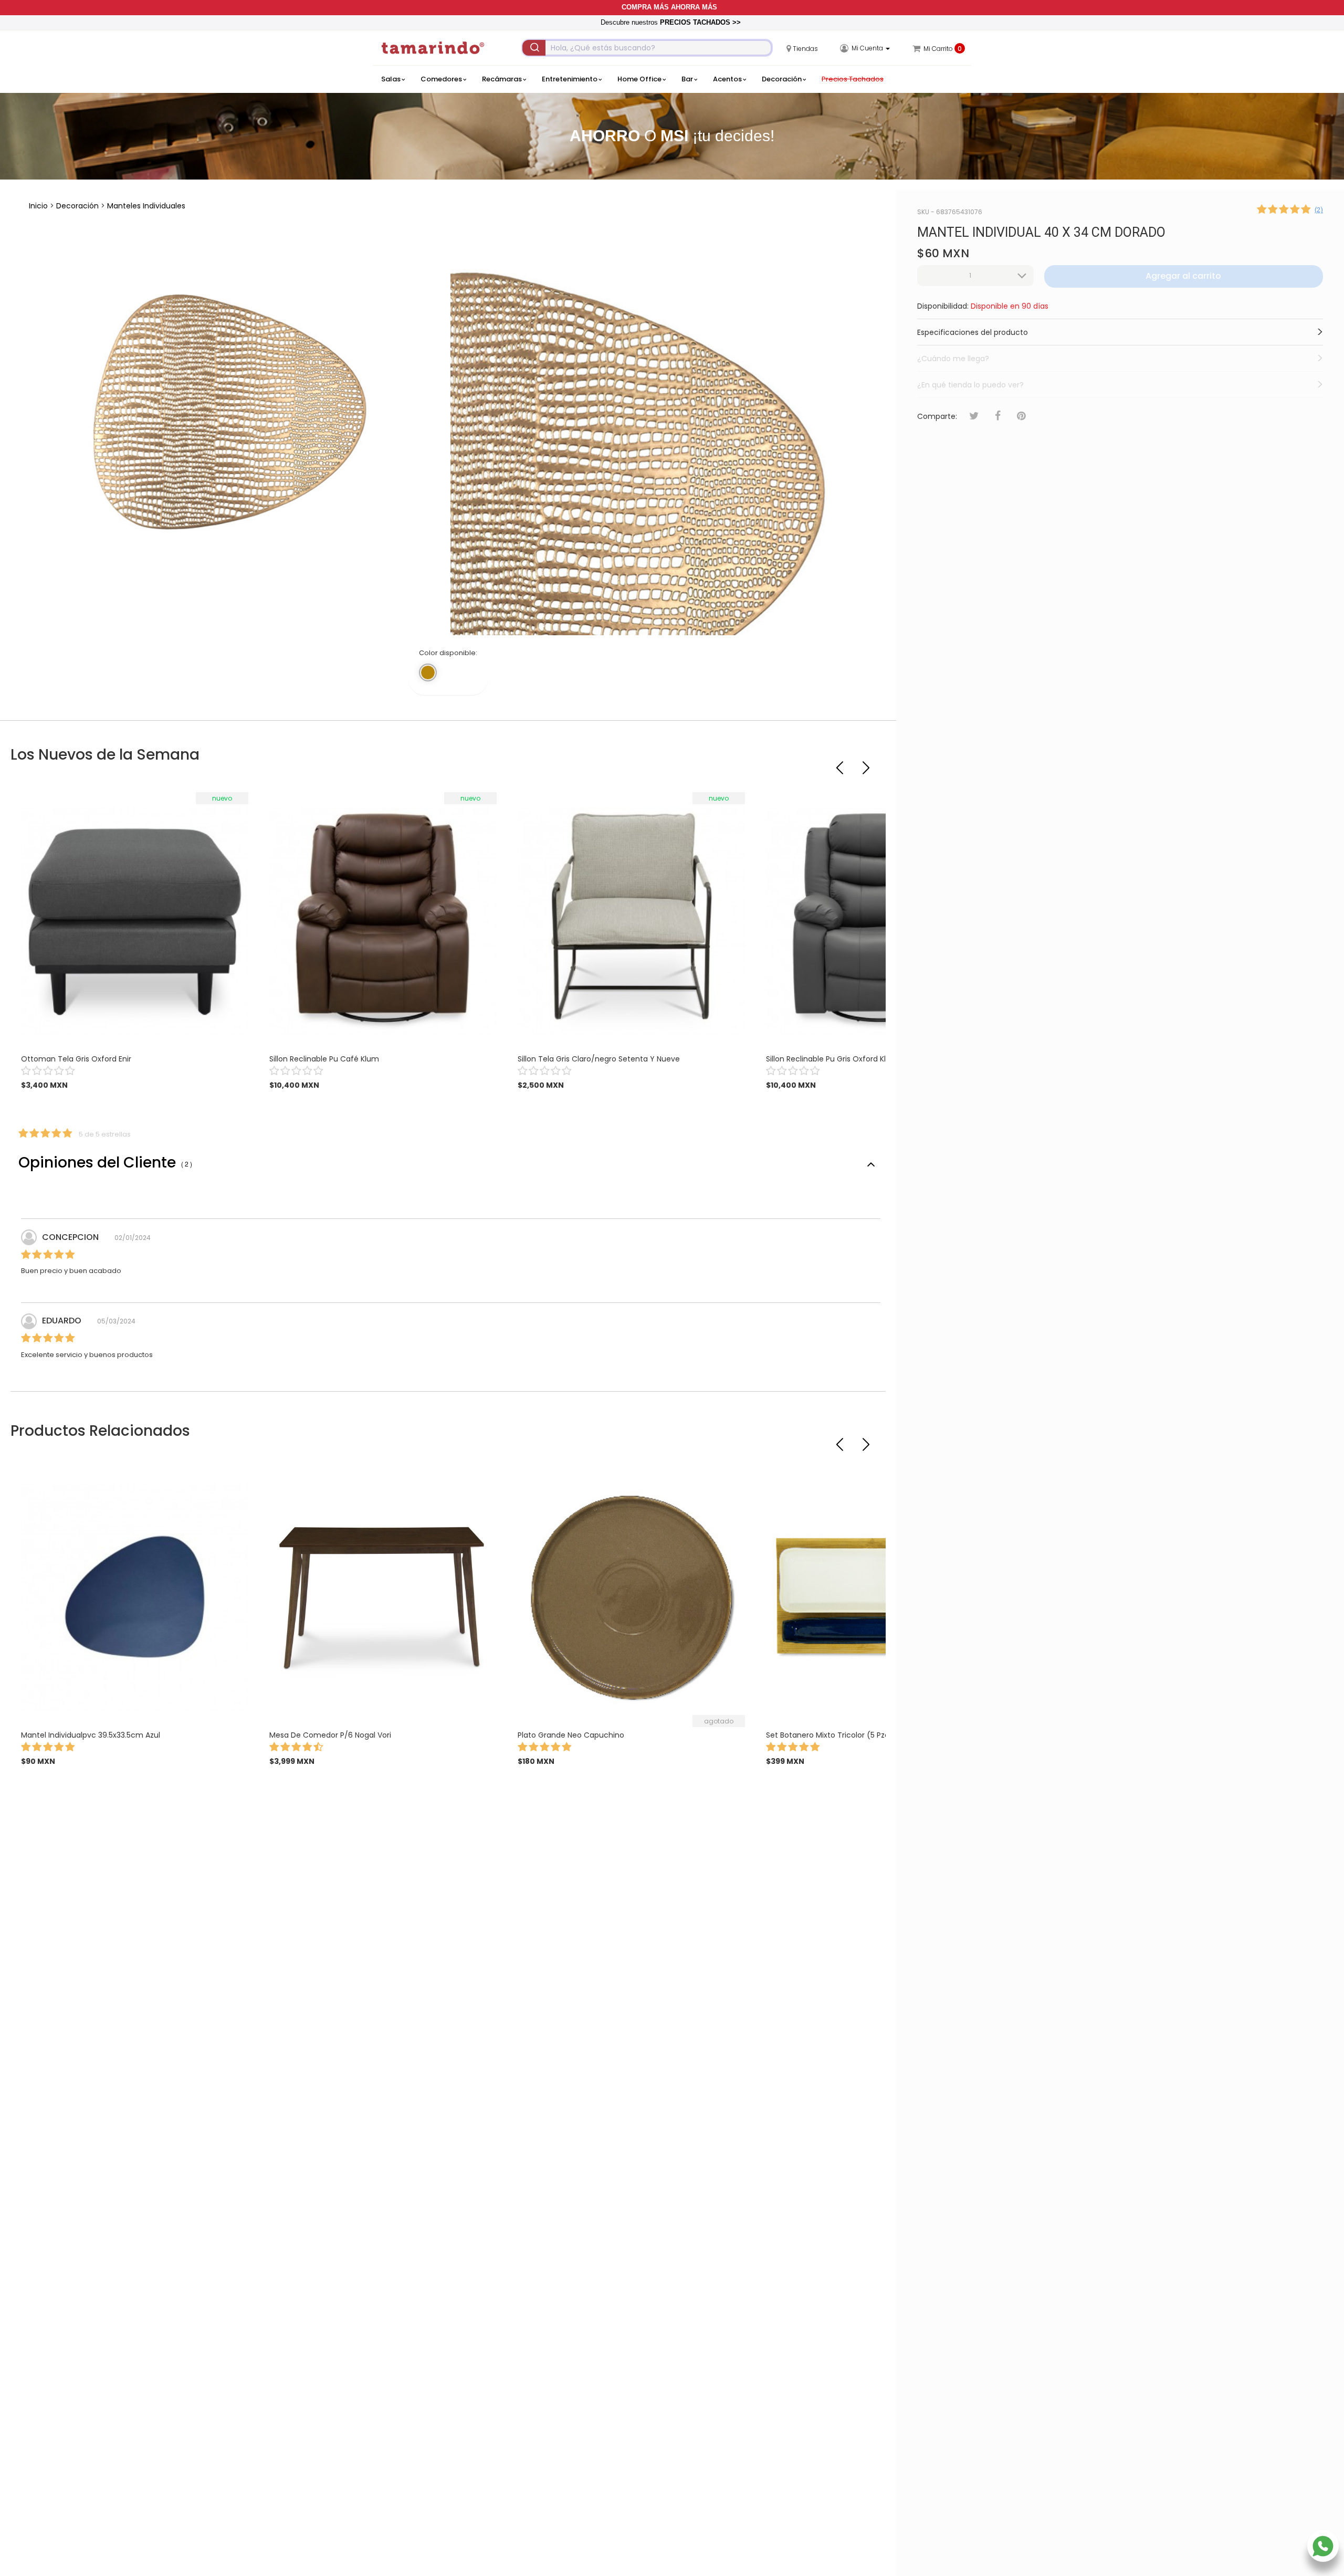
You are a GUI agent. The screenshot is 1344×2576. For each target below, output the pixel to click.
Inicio (38, 206)
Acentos (727, 79)
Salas (391, 79)
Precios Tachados (853, 79)
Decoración (782, 79)
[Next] (867, 763)
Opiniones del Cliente (105, 1163)
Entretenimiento (570, 79)
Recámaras (502, 79)
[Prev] (841, 763)
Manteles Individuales (146, 206)
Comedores (441, 79)
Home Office (639, 79)
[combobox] (647, 48)
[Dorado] (428, 672)
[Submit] (534, 48)
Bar (687, 79)
